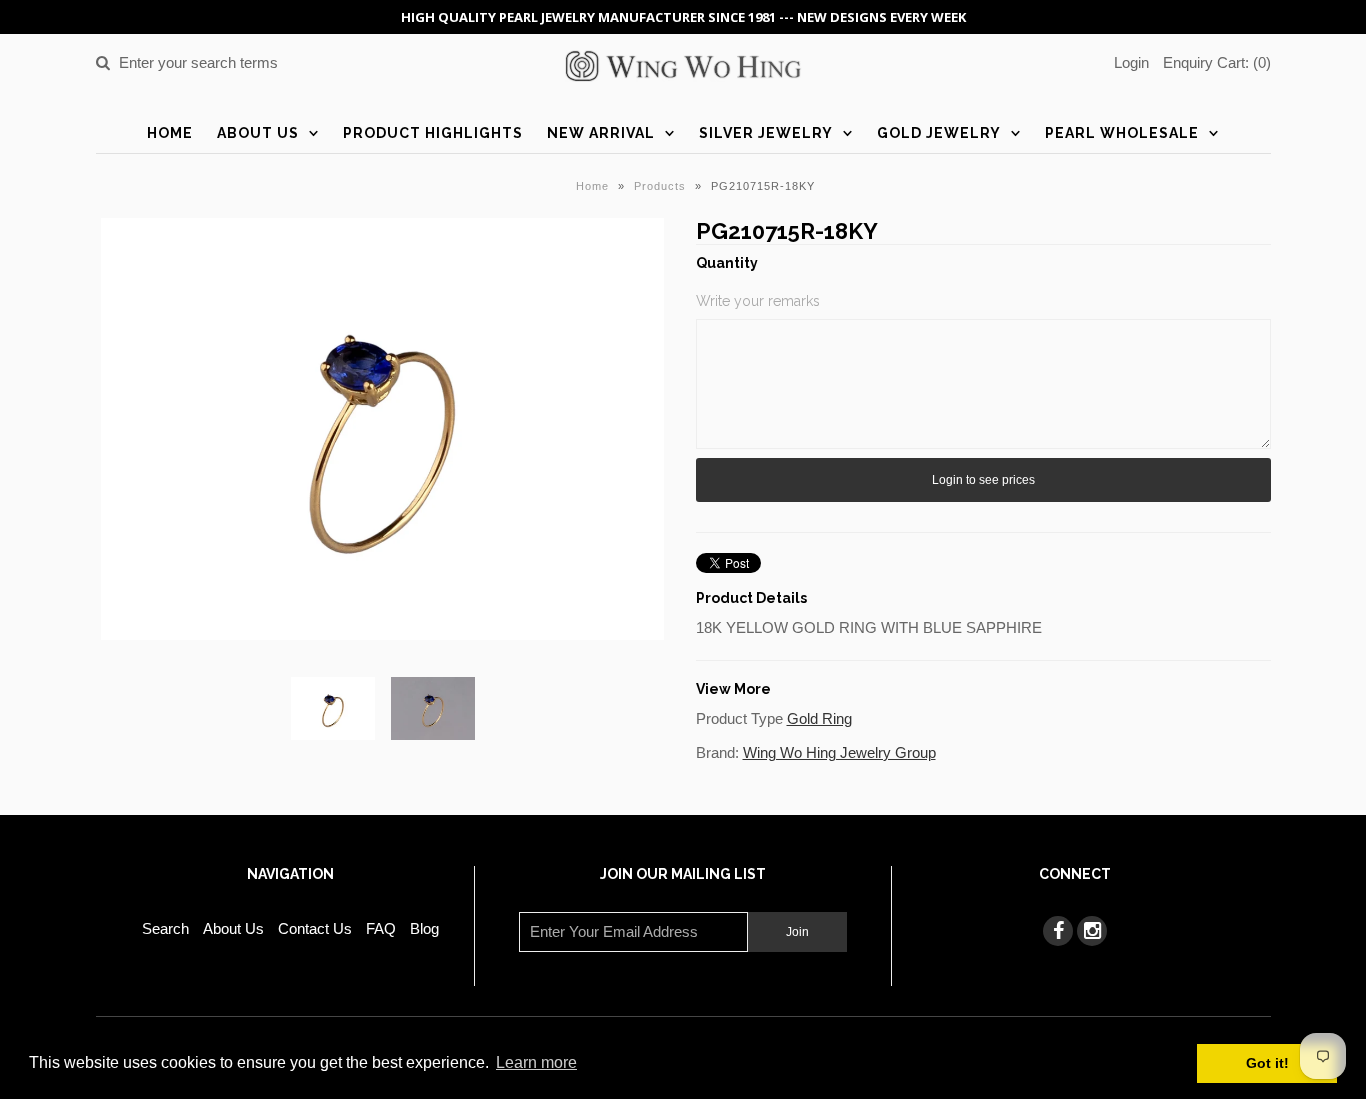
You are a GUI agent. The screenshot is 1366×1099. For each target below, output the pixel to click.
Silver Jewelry (766, 133)
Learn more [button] (536, 1062)
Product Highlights (433, 133)
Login (1131, 62)
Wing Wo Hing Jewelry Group (839, 752)
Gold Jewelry (939, 133)
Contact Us (315, 928)
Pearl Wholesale (1122, 133)
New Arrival (601, 133)
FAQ (381, 928)
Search (165, 928)
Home (170, 133)
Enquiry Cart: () (1217, 62)
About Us (258, 133)
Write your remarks (758, 301)
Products (660, 186)
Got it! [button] (1267, 1063)
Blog (424, 928)
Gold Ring (819, 718)
